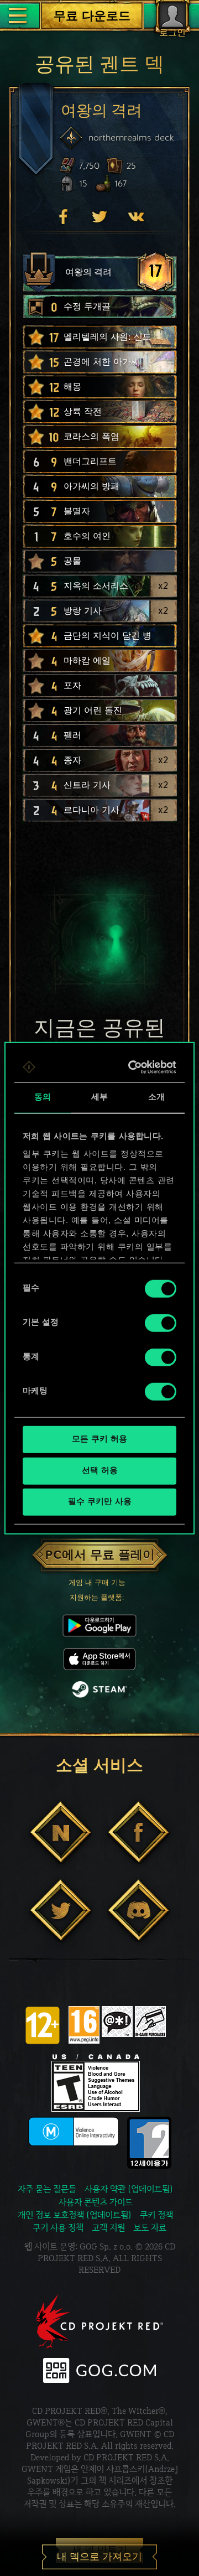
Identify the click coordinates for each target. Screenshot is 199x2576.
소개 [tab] (156, 1098)
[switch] (161, 1323)
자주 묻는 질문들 (47, 2189)
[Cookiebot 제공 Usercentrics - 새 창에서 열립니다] (133, 1067)
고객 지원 (108, 2228)
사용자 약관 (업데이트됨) (129, 2189)
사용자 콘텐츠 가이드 (96, 2202)
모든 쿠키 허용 (99, 1440)
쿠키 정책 (156, 2215)
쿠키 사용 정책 (58, 2228)
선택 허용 (100, 1471)
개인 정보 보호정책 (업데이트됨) (75, 2215)
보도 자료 (150, 2228)
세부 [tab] (99, 1098)
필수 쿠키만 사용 (100, 1502)
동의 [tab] (43, 1098)
